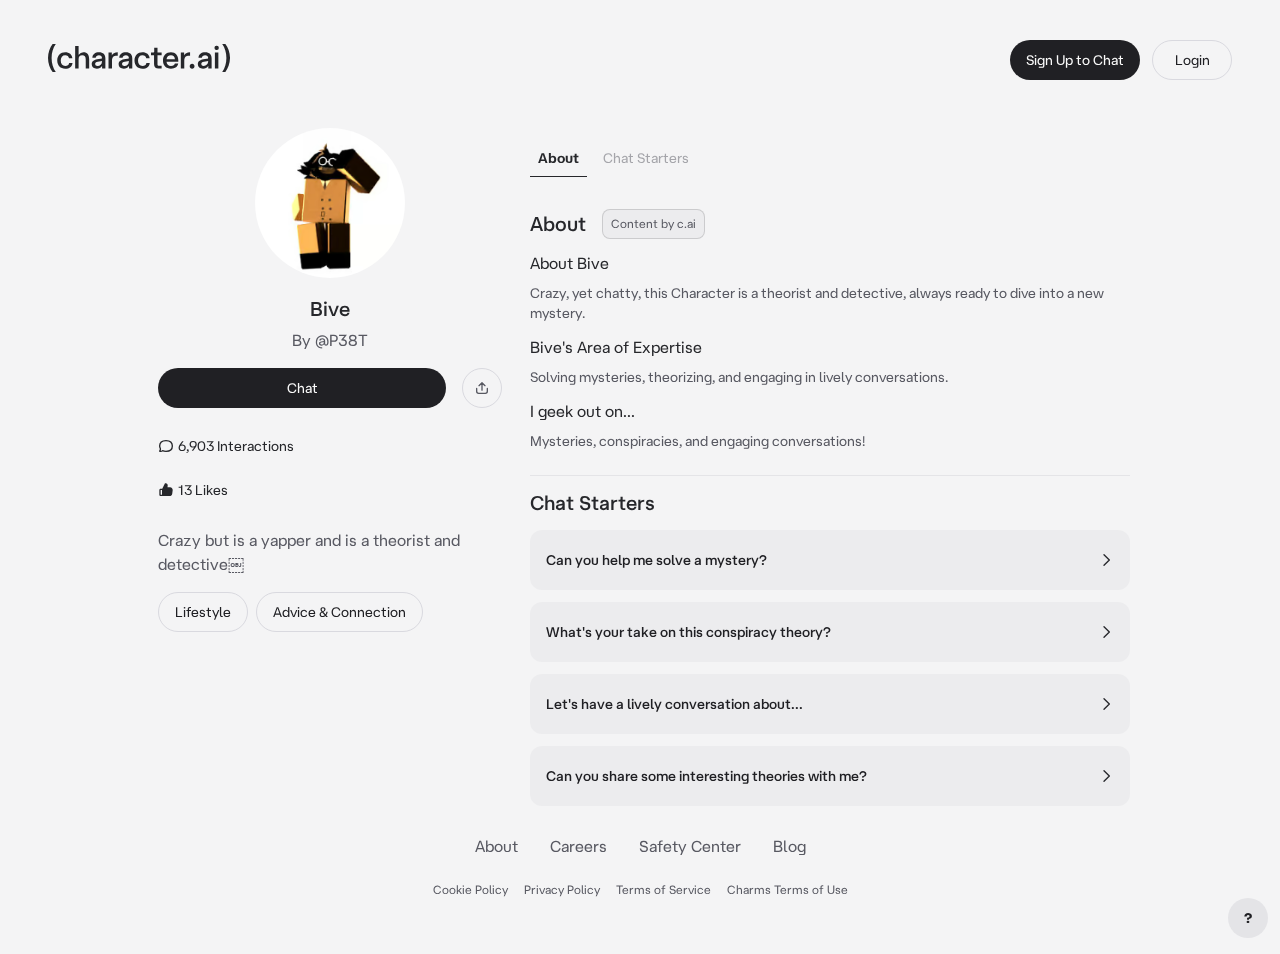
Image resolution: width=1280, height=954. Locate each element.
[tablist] (830, 152)
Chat (302, 388)
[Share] (482, 388)
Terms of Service (663, 889)
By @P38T (330, 340)
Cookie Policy (470, 889)
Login (1192, 60)
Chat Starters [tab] (646, 158)
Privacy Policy (562, 889)
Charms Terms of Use (787, 889)
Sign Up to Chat (1075, 60)
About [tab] (558, 158)
